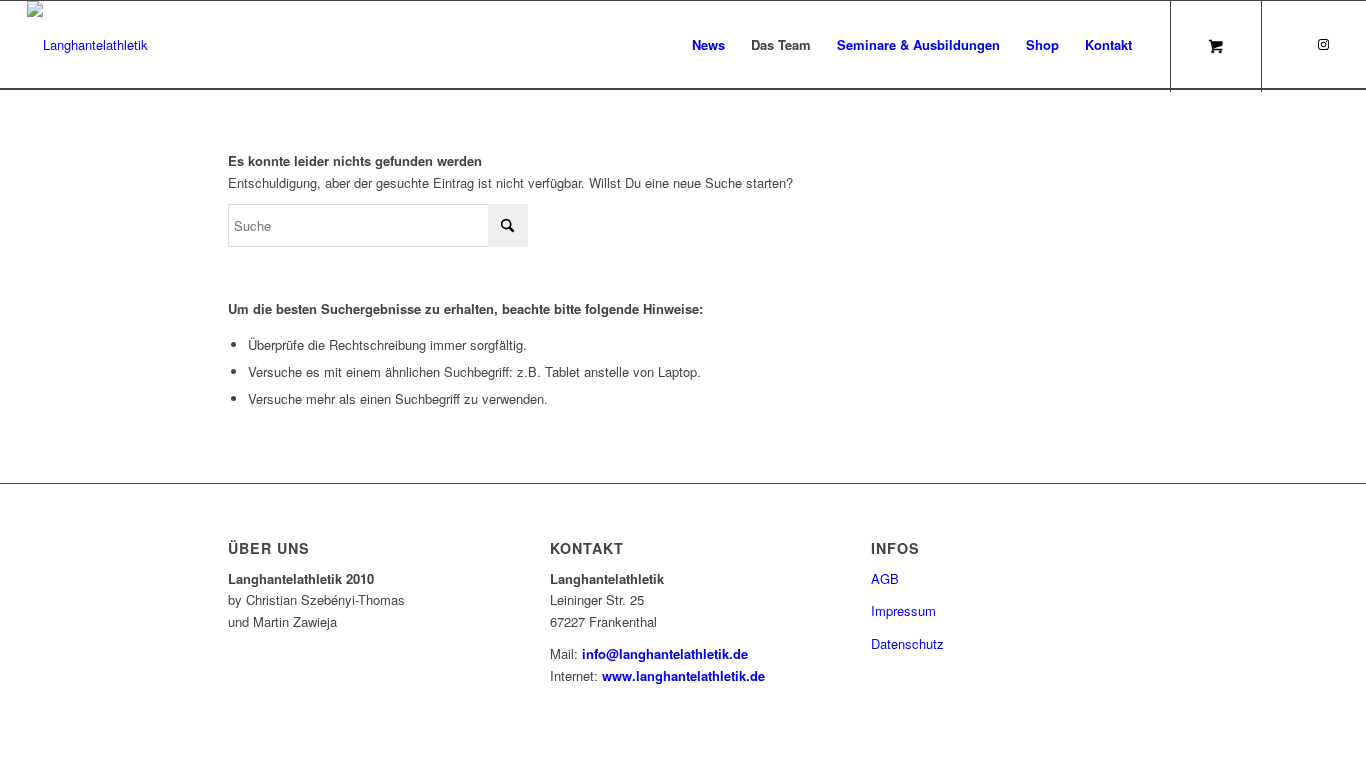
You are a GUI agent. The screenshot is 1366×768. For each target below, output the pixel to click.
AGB (885, 578)
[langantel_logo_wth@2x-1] (87, 45)
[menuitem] (708, 45)
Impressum (903, 610)
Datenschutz (907, 643)
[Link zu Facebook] (1294, 44)
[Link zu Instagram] (1324, 44)
